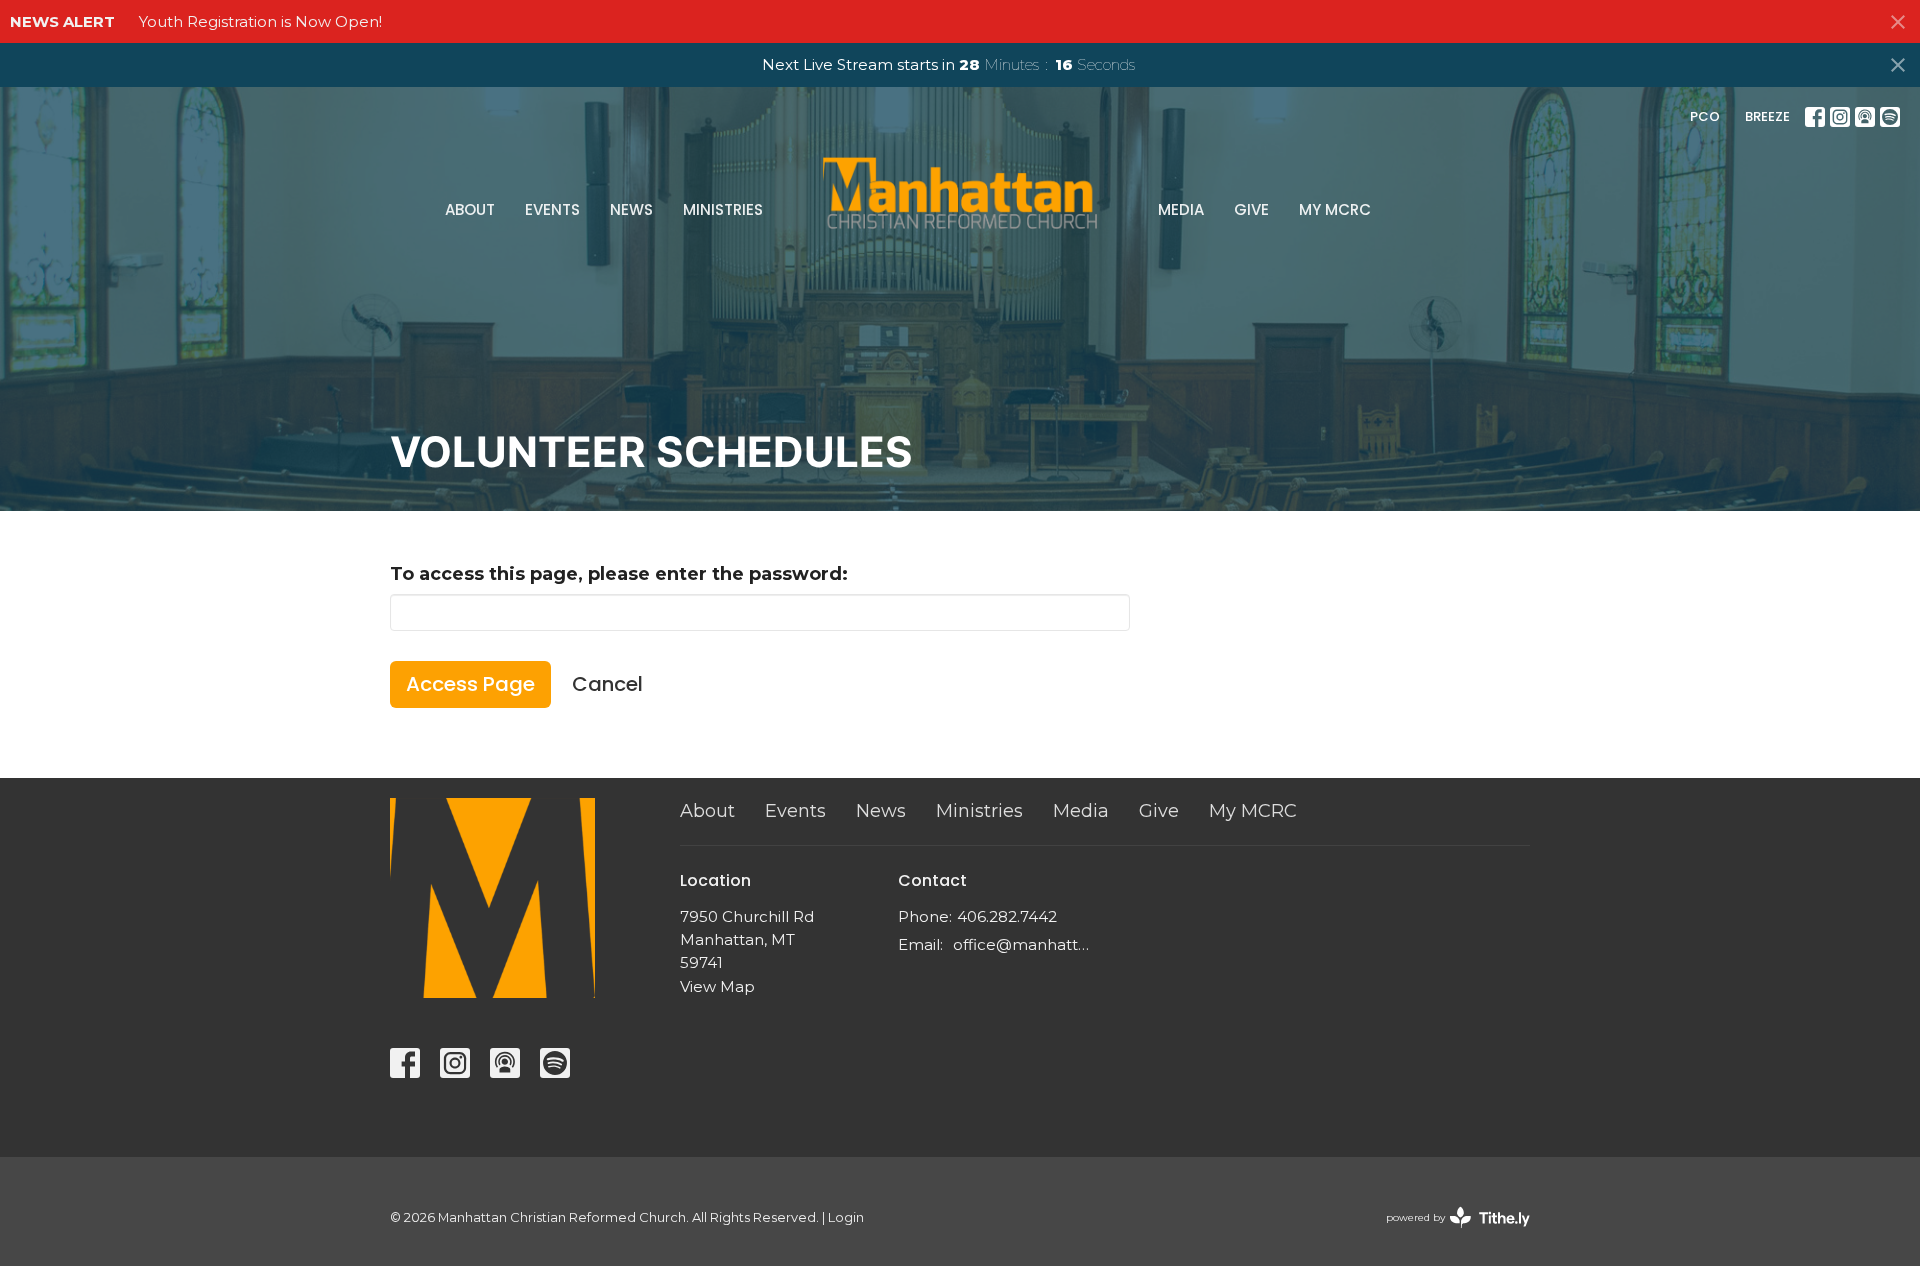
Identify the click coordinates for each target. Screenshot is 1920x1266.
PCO (1705, 116)
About (470, 209)
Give (1251, 209)
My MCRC (1335, 209)
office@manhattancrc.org (1024, 944)
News (631, 209)
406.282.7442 (1007, 916)
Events (552, 209)
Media (1181, 209)
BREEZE (1767, 116)
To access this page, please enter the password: (619, 574)
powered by (1448, 1234)
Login (846, 1217)
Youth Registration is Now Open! (260, 21)
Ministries (723, 209)
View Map (717, 986)
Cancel (607, 684)
